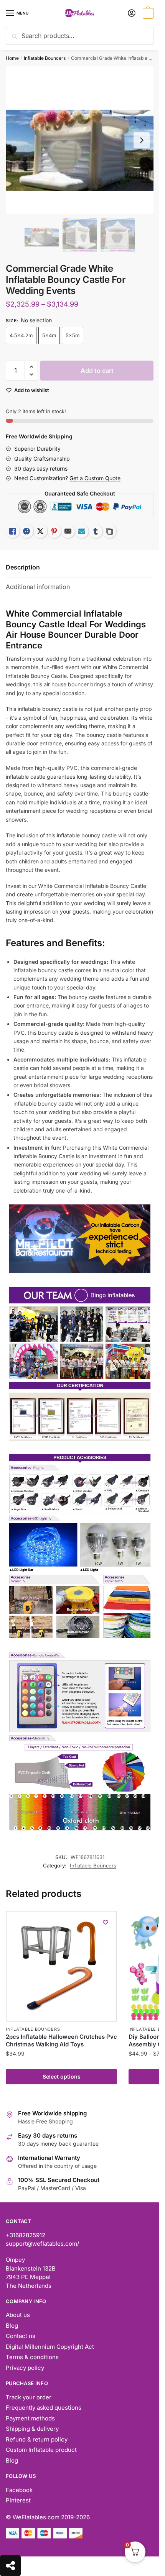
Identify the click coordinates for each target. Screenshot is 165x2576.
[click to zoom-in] (80, 140)
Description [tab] (23, 567)
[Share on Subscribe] (82, 531)
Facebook (19, 2490)
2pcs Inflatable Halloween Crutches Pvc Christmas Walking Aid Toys (61, 2040)
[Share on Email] (68, 531)
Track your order (29, 2397)
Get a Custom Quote (95, 478)
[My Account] (132, 14)
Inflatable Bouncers (45, 58)
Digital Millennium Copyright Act (50, 2347)
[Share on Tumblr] (96, 531)
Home (12, 58)
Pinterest (18, 2500)
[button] (31, 367)
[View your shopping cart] (147, 14)
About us (18, 2315)
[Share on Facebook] (26, 531)
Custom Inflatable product (41, 2450)
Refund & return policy (37, 2439)
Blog (12, 2326)
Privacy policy (25, 2368)
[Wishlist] (106, 1922)
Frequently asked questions (44, 2408)
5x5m (73, 335)
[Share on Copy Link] (109, 531)
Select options (62, 2076)
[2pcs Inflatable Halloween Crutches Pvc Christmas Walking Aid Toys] (61, 1966)
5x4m (49, 335)
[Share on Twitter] (40, 531)
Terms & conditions (32, 2357)
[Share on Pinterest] (54, 531)
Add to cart (97, 371)
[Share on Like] (13, 531)
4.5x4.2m (21, 335)
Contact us (21, 2336)
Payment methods (30, 2418)
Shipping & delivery (32, 2429)
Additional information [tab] (38, 587)
